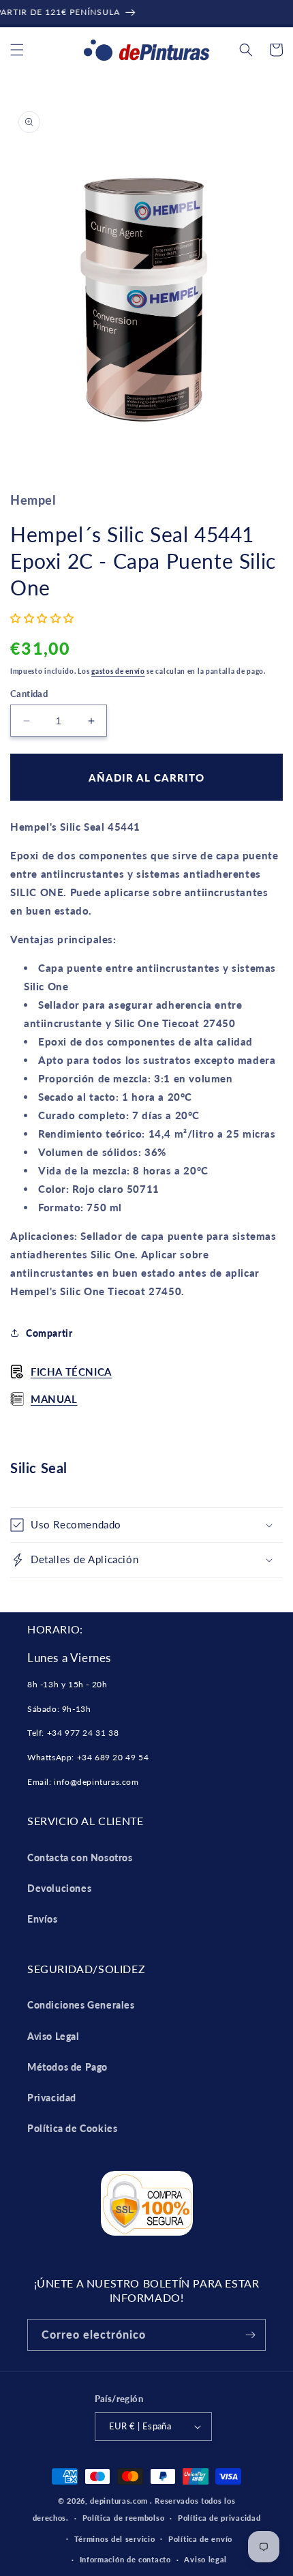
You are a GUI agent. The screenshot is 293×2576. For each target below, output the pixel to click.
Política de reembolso (124, 2518)
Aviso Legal (53, 2036)
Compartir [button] (49, 1333)
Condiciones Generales (81, 2005)
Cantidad (29, 694)
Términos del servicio (115, 2539)
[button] (17, 50)
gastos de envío (118, 671)
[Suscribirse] (250, 2335)
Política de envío (200, 2539)
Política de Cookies (72, 2128)
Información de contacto (125, 2559)
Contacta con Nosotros (80, 1857)
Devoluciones (59, 1888)
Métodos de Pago (67, 2067)
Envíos (43, 1919)
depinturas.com (119, 2501)
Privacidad (52, 2098)
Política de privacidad (219, 2518)
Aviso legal (205, 2559)
